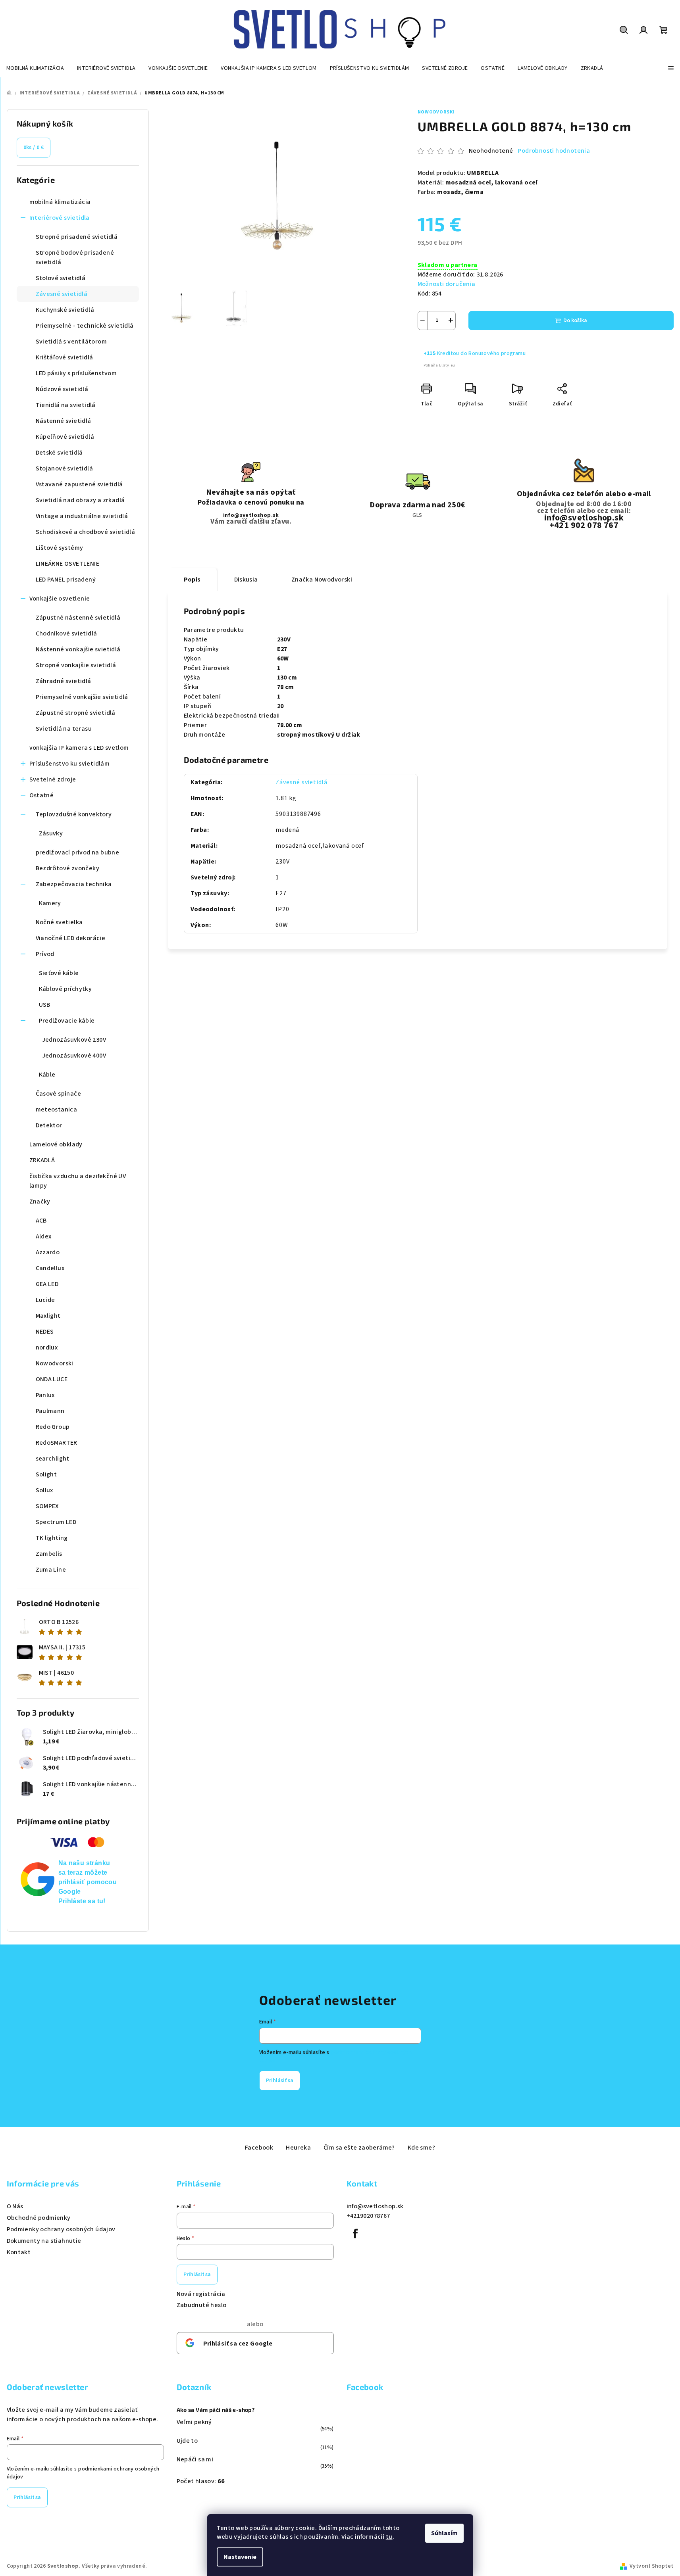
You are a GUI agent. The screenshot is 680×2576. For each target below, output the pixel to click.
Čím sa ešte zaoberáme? (359, 2148)
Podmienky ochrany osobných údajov (61, 2229)
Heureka (298, 2148)
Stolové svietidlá (61, 278)
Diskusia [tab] (246, 580)
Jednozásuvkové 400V (74, 1056)
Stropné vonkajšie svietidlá (76, 665)
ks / (34, 148)
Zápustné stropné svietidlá (76, 713)
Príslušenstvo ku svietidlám (70, 764)
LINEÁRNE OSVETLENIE (68, 564)
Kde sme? (421, 2148)
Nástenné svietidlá (64, 421)
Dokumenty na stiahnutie (44, 2241)
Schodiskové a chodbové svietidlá (86, 532)
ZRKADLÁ (42, 1160)
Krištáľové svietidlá (65, 357)
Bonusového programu (497, 353)
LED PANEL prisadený (66, 580)
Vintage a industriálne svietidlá (82, 516)
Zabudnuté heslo (202, 2305)
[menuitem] (35, 68)
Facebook (259, 2148)
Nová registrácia (201, 2294)
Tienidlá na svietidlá (66, 405)
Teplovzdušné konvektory (74, 814)
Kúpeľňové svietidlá (65, 437)
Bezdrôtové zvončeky (68, 868)
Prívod (45, 954)
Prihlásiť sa (280, 2081)
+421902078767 (368, 2216)
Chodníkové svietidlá (66, 633)
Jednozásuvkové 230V (74, 1040)
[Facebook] (356, 2234)
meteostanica (57, 1109)
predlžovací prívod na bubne (78, 852)
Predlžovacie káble (67, 1021)
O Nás (15, 2206)
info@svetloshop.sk (251, 515)
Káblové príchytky (65, 989)
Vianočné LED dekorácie (71, 938)
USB (45, 1005)
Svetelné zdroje (53, 779)
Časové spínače (59, 1094)
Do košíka (575, 321)
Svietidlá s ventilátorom (71, 342)
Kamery (50, 903)
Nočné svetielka (59, 922)
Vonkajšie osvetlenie (60, 599)
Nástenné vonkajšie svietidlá (78, 649)
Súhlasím (444, 2533)
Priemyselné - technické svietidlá (85, 326)
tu (389, 2537)
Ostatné (42, 795)
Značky (40, 1202)
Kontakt (19, 2252)
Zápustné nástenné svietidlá (78, 618)
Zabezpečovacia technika (74, 884)
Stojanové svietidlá (65, 468)
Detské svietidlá (59, 453)
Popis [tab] (192, 580)
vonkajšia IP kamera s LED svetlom (79, 748)
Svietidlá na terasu (64, 729)
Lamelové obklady (56, 1144)
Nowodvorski (436, 112)
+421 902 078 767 (584, 525)
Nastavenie (240, 2557)
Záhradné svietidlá (64, 681)
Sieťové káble (59, 973)
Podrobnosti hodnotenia (554, 151)
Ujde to (187, 2441)
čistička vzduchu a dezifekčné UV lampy (78, 1181)
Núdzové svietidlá (62, 389)
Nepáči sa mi (195, 2459)
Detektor (49, 1125)
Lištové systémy (60, 548)
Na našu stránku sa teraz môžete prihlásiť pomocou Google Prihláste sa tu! (88, 1882)
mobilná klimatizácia (60, 202)
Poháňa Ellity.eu (439, 365)
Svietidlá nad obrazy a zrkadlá (80, 500)
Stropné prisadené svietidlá (77, 237)
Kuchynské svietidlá (65, 310)
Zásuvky (51, 833)
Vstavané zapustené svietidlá (79, 484)
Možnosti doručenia (447, 284)
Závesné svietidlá (62, 294)
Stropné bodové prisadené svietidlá (75, 257)
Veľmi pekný (194, 2422)
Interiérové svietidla (60, 218)
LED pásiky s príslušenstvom (76, 373)
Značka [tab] (322, 580)
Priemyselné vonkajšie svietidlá (82, 697)
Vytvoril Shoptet (651, 2566)
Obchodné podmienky (39, 2218)
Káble (47, 1075)
